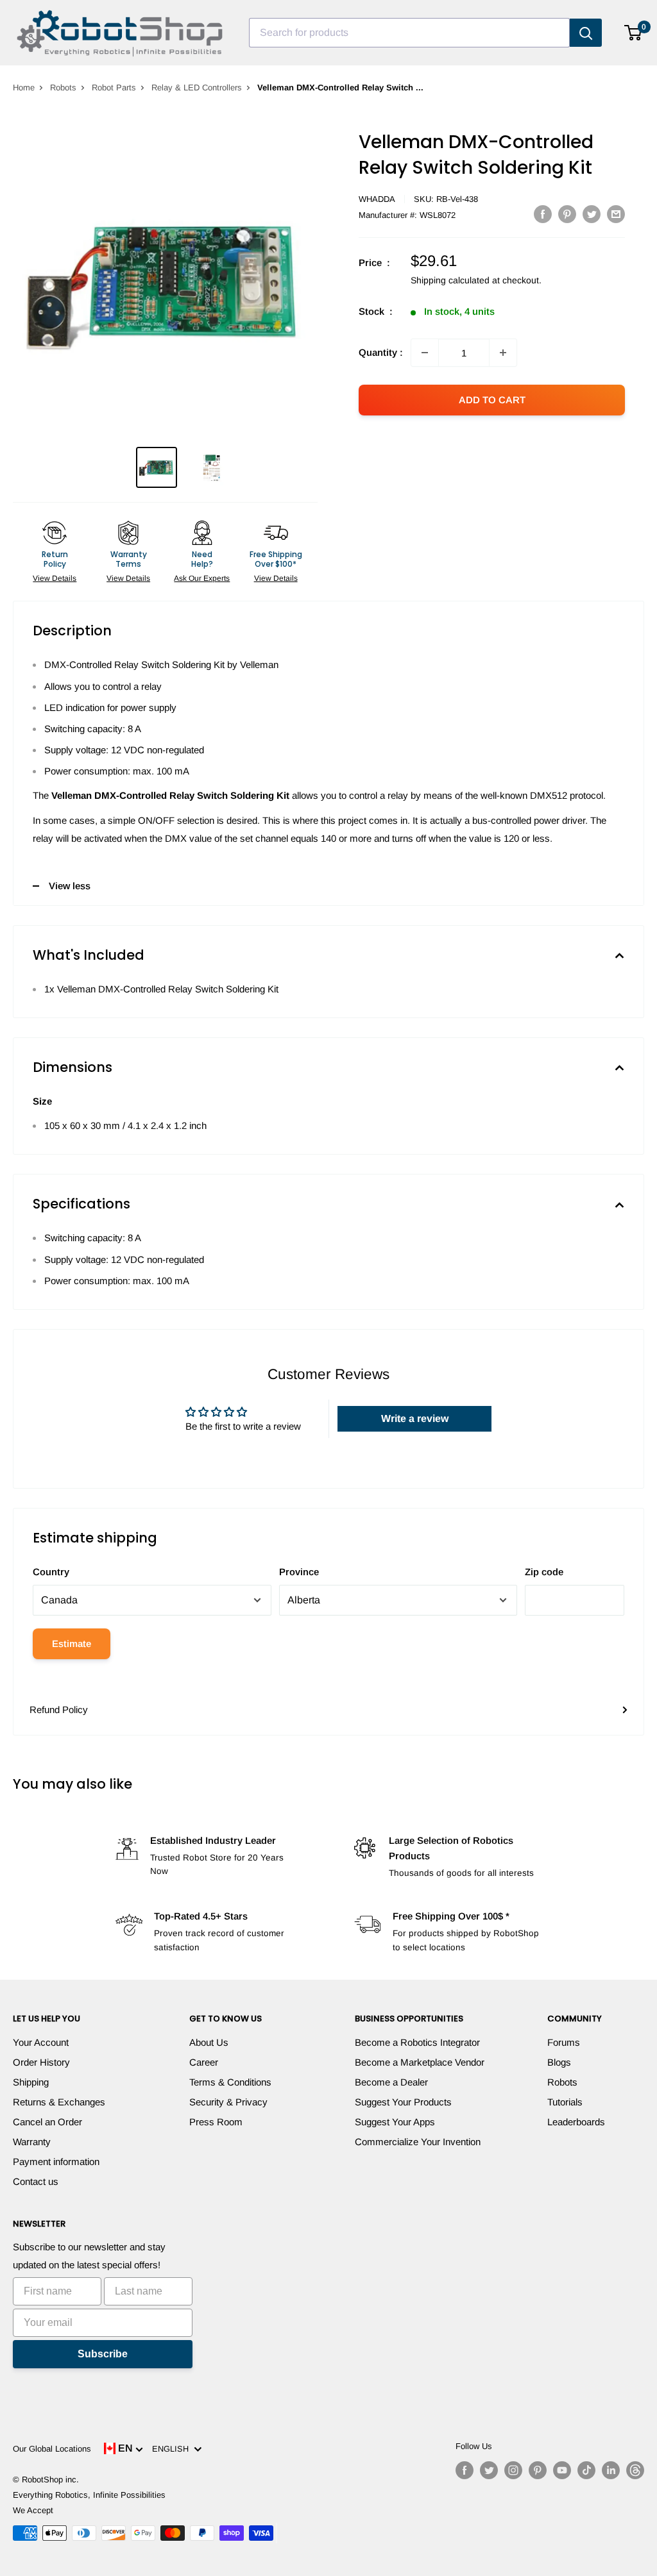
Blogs (559, 2062)
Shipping (31, 2082)
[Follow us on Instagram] (513, 2470)
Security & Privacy (228, 2102)
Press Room (216, 2122)
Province (299, 1572)
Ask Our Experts (202, 578)
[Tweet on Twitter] (592, 214)
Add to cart (492, 400)
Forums (564, 2042)
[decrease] (425, 353)
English (173, 2449)
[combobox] (409, 33)
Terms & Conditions (230, 2082)
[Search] (586, 33)
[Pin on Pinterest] (567, 214)
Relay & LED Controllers (197, 88)
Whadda (377, 199)
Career (204, 2062)
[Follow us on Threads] (635, 2470)
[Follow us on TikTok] (586, 2470)
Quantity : (381, 352)
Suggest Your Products (403, 2102)
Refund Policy (59, 1710)
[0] (634, 33)
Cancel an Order (47, 2122)
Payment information (56, 2162)
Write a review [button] (415, 1418)
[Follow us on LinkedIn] (611, 2470)
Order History (41, 2062)
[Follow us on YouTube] (562, 2470)
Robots (63, 88)
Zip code (544, 1572)
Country (51, 1572)
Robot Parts (114, 88)
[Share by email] (616, 214)
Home (24, 88)
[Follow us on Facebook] (465, 2470)
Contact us (36, 2181)
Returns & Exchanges (59, 2102)
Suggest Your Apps (395, 2122)
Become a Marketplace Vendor (420, 2062)
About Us (209, 2042)
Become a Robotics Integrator (417, 2042)
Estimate (72, 1643)
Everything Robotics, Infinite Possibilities (89, 2495)
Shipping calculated (450, 280)
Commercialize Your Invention (418, 2142)
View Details (55, 578)
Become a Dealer (391, 2082)
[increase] (503, 353)
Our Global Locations (52, 2449)
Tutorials (565, 2102)
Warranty (32, 2142)
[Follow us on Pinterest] (538, 2470)
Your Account (41, 2042)
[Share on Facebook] (543, 214)
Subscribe (103, 2354)
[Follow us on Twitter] (489, 2470)
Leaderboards (576, 2122)
